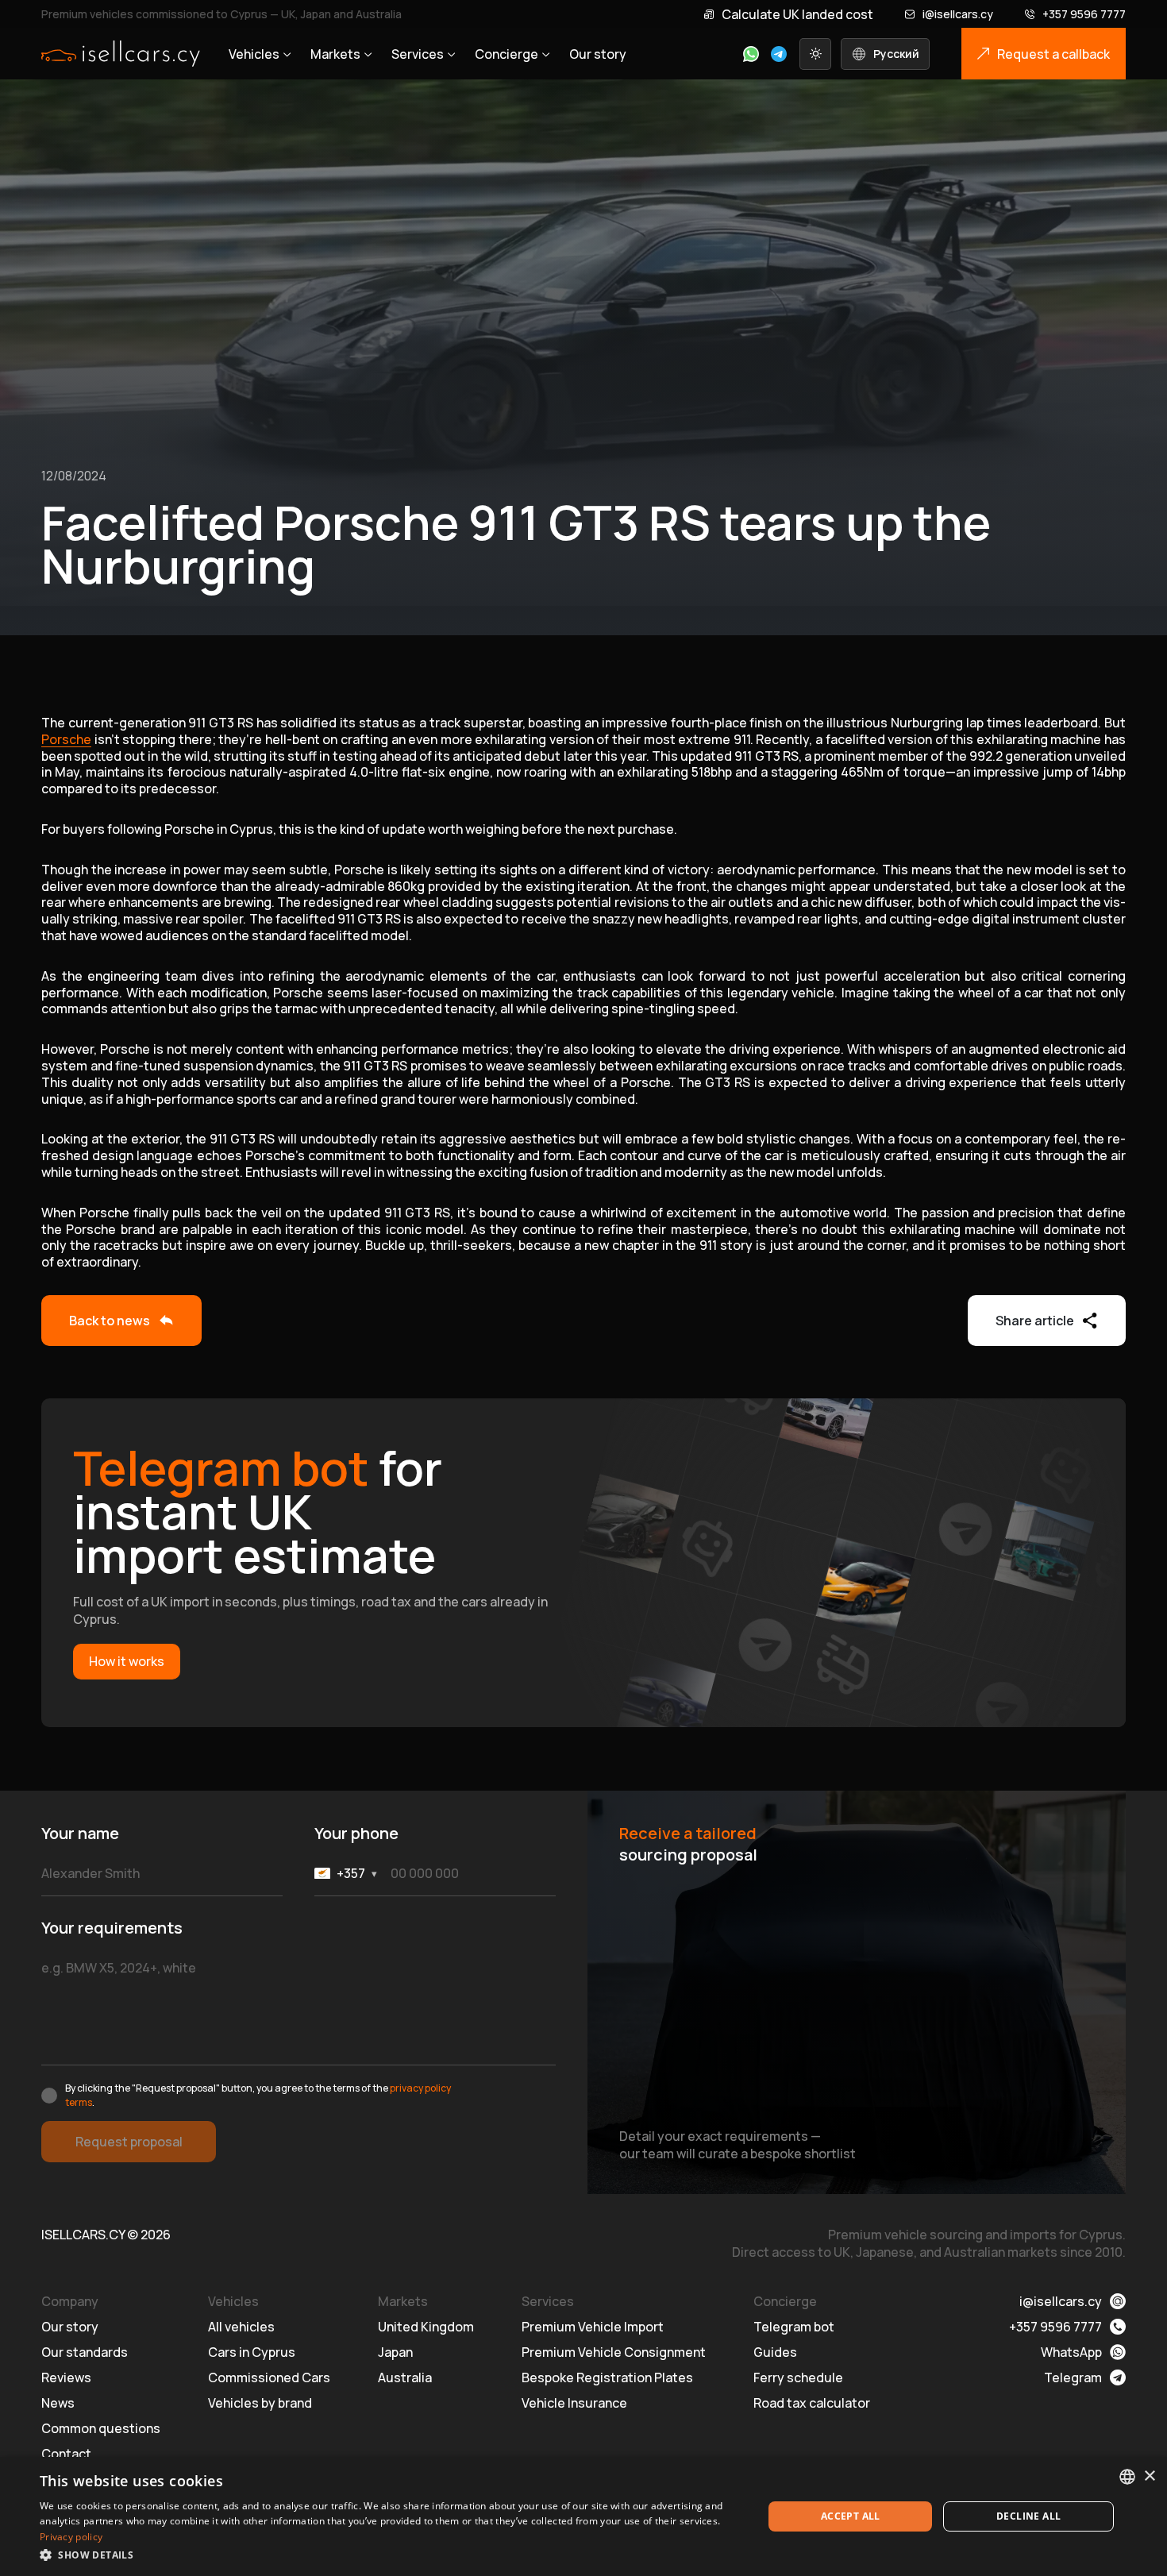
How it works (127, 1661)
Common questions (101, 2428)
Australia (405, 2377)
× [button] (1149, 2476)
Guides (775, 2352)
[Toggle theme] (815, 54)
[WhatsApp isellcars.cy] (751, 54)
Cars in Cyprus (252, 2352)
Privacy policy (71, 2537)
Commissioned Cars (269, 2377)
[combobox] (1127, 2477)
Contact (66, 2454)
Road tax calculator (812, 2403)
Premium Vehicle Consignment (614, 2352)
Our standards (85, 2352)
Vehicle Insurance (574, 2403)
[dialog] (583, 2516)
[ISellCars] (121, 54)
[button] (391, 2555)
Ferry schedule (798, 2377)
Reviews (66, 2377)
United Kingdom (426, 2327)
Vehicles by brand (260, 2403)
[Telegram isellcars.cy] (779, 54)
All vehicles (241, 2327)
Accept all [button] (851, 2516)
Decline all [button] (1028, 2516)
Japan (395, 2352)
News (58, 2403)
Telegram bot (794, 2327)
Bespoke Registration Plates (607, 2377)
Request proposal (129, 2142)
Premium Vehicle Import (593, 2327)
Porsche (66, 739)
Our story (598, 54)
